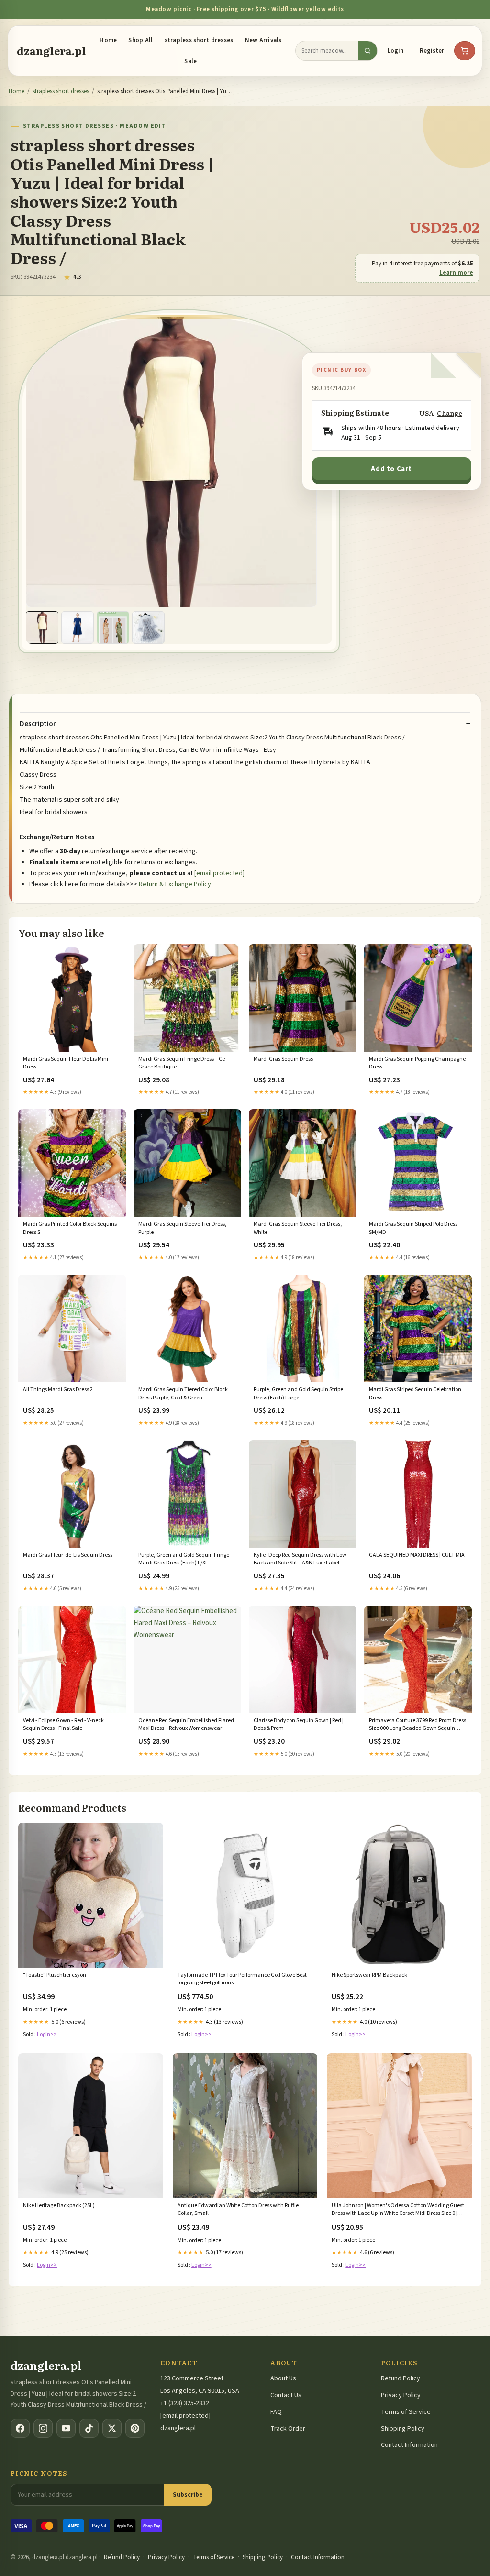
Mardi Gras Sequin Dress (283, 1059)
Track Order (288, 2429)
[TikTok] (89, 2428)
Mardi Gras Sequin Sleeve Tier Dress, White (298, 1228)
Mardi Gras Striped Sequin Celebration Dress (415, 1394)
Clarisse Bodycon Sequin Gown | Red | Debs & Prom (299, 1725)
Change (450, 413)
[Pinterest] (135, 2428)
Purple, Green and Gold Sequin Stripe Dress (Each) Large (298, 1394)
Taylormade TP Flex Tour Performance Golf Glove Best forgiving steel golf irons (242, 1979)
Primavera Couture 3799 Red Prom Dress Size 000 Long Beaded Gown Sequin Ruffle (418, 1725)
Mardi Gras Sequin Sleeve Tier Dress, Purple (183, 1228)
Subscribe (188, 2494)
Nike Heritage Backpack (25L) (59, 2206)
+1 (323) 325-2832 (185, 2403)
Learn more (456, 273)
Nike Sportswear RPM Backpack (369, 1975)
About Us (283, 2378)
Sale (190, 61)
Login (395, 51)
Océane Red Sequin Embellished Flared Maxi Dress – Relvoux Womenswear (186, 1725)
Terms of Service (406, 2412)
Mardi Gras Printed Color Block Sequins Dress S (70, 1228)
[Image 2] (78, 627)
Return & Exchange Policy (175, 884)
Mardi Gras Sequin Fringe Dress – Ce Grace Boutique (182, 1063)
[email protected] (219, 873)
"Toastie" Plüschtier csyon (55, 1975)
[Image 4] (148, 627)
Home (108, 40)
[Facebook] (20, 2428)
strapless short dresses (199, 40)
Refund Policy (401, 2378)
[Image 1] (42, 627)
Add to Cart (391, 469)
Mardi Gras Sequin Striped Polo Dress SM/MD (413, 1228)
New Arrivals (263, 40)
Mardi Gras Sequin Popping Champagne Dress (417, 1063)
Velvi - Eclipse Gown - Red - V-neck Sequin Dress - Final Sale (63, 1725)
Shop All (140, 40)
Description (38, 724)
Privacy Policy (401, 2395)
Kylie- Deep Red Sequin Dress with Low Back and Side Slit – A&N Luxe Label (300, 1559)
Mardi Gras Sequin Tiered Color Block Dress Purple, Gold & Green (183, 1394)
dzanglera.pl (51, 51)
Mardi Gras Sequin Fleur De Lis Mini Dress (66, 1063)
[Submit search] (367, 51)
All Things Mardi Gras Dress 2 (58, 1390)
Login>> (47, 2034)
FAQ (276, 2412)
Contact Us (286, 2395)
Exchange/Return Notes (57, 837)
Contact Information (409, 2445)
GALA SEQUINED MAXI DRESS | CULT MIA (417, 1555)
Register (432, 51)
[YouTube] (66, 2428)
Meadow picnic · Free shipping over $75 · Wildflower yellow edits (245, 9)
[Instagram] (43, 2428)
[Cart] (465, 51)
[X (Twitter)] (112, 2428)
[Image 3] (113, 627)
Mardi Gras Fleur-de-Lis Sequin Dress (68, 1555)
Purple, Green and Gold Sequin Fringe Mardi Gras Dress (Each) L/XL (184, 1559)
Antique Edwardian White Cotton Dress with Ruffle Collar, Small (238, 2210)
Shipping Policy (403, 2429)
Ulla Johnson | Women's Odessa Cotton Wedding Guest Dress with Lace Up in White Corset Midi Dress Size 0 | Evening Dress (398, 2210)
